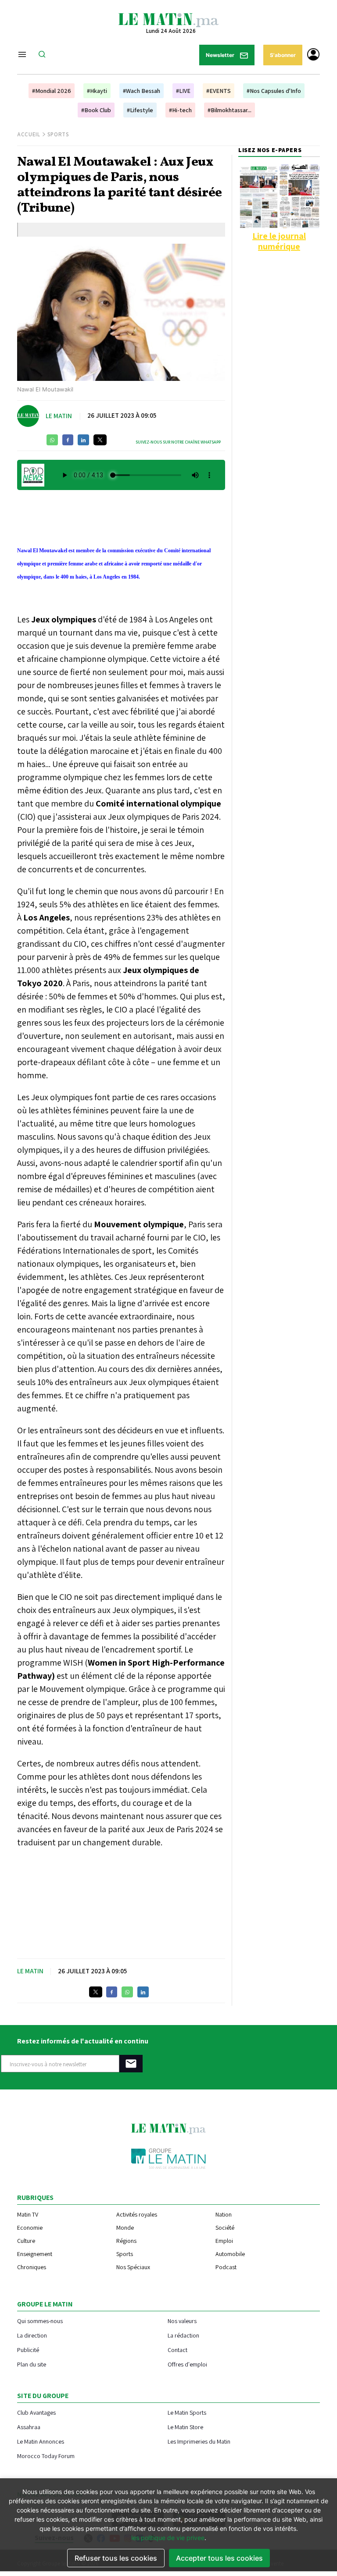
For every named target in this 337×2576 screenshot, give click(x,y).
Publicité (28, 2350)
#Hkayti (97, 91)
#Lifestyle (140, 110)
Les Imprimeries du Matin (199, 2441)
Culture (26, 2241)
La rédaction (183, 2335)
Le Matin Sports (187, 2412)
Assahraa (29, 2427)
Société (225, 2228)
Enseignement (35, 2254)
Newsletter (221, 55)
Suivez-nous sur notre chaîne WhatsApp (178, 442)
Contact (177, 2350)
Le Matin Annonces (41, 2441)
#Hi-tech (180, 110)
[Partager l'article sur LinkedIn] (83, 440)
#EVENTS (219, 91)
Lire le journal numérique (279, 241)
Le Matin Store (185, 2427)
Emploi (224, 2241)
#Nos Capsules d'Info (274, 91)
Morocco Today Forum (46, 2456)
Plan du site (32, 2364)
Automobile (230, 2254)
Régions (126, 2241)
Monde (125, 2228)
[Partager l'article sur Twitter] (100, 440)
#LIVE (183, 91)
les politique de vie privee (168, 2538)
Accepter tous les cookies (219, 2558)
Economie (30, 2228)
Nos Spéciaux (133, 2267)
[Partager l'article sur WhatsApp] (52, 440)
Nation (224, 2214)
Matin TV (28, 2214)
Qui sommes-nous (40, 2321)
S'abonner (283, 55)
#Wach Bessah (142, 91)
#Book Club (96, 110)
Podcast (226, 2267)
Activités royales (137, 2214)
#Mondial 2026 (52, 91)
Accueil (29, 134)
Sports (58, 134)
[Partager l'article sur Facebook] (68, 440)
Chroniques (32, 2267)
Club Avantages (36, 2412)
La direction (32, 2335)
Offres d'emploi (187, 2364)
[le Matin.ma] (168, 19)
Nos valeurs (182, 2321)
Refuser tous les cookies (116, 2558)
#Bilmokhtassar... (229, 110)
